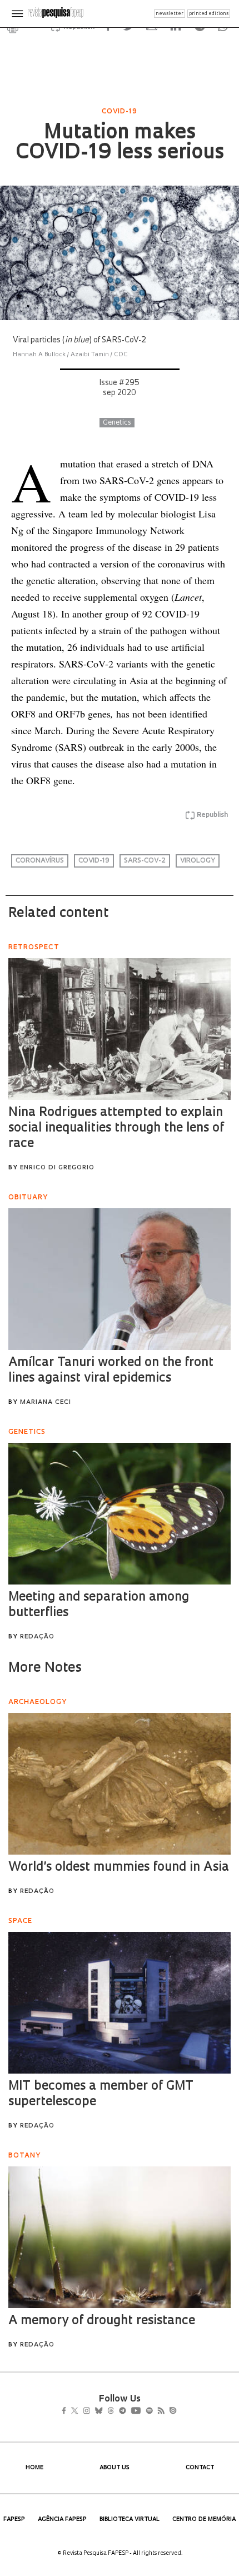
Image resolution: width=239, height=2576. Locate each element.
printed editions (209, 14)
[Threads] (127, 2412)
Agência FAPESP (62, 2520)
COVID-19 (94, 861)
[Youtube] (160, 2412)
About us (114, 2468)
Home (34, 2468)
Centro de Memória (204, 2520)
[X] (79, 2412)
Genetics (117, 423)
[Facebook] (67, 2412)
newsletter (170, 14)
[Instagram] (94, 2412)
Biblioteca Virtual (130, 2520)
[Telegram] (143, 2412)
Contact (200, 2468)
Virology (198, 861)
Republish (212, 815)
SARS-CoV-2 (145, 861)
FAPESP (14, 2520)
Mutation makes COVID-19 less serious (120, 143)
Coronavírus (40, 861)
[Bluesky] (110, 2412)
